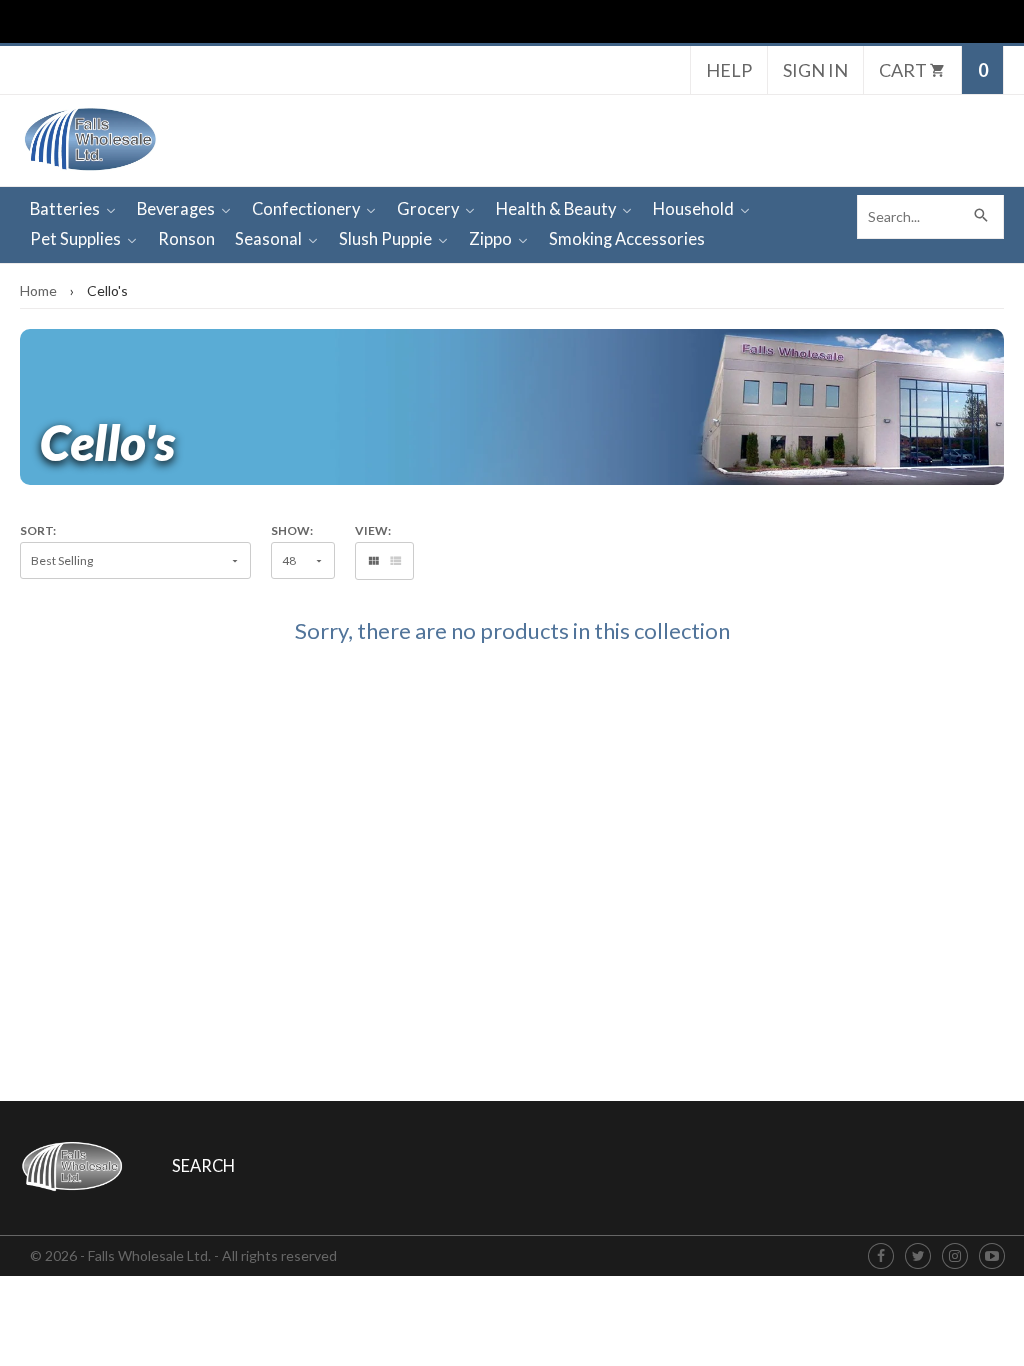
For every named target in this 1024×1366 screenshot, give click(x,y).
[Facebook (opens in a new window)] (881, 1256)
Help (729, 70)
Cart (904, 70)
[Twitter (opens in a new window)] (918, 1256)
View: (373, 531)
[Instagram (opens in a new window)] (955, 1256)
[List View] (395, 561)
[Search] (982, 217)
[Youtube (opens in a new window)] (992, 1256)
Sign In (815, 70)
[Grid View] (373, 561)
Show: (292, 531)
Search (203, 1166)
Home (38, 290)
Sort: (38, 531)
